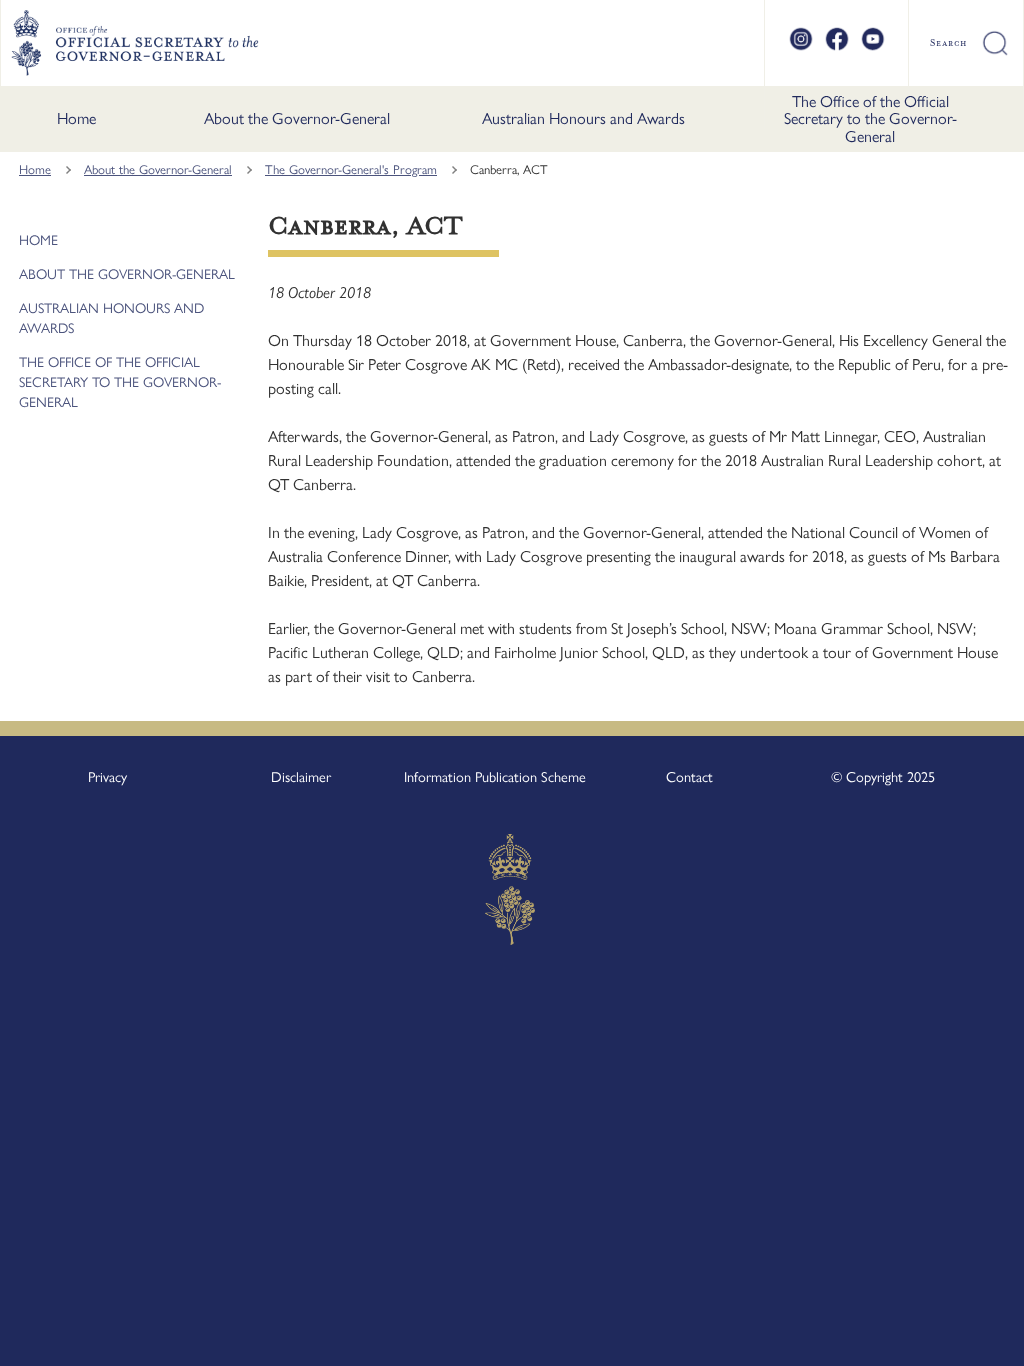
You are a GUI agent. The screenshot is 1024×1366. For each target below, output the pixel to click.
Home (76, 118)
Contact (689, 777)
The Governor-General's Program (351, 169)
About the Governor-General (297, 118)
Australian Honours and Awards (583, 118)
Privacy (107, 777)
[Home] (134, 43)
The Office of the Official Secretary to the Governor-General (870, 119)
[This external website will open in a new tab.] (801, 47)
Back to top (956, 1337)
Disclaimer (301, 777)
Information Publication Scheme (495, 777)
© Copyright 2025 (883, 777)
